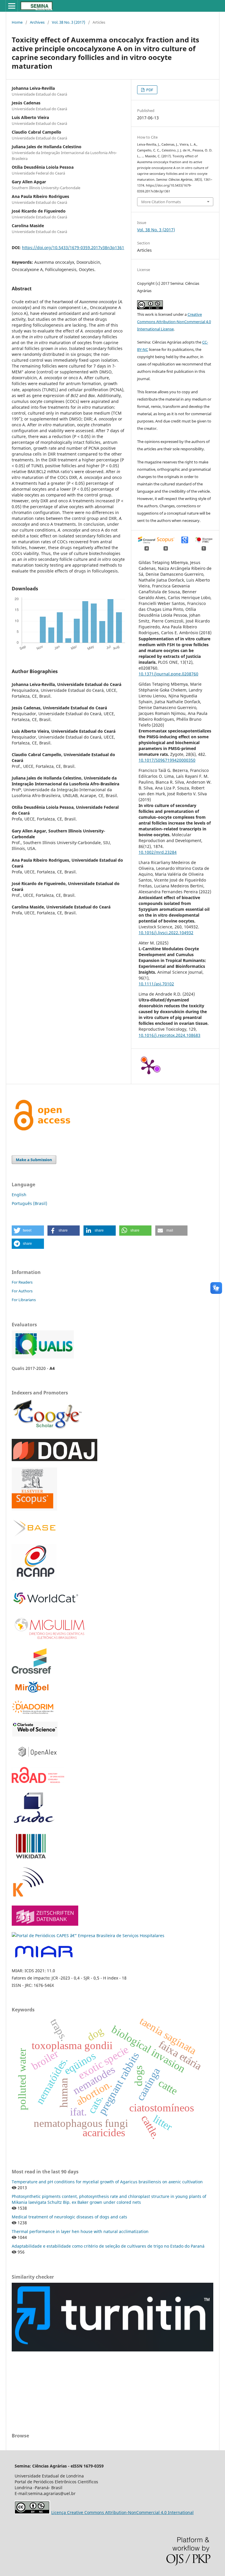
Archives (37, 22)
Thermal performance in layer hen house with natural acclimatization (80, 2231)
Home (17, 22)
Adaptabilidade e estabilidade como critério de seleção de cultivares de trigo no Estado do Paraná (108, 2246)
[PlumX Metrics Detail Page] (149, 1066)
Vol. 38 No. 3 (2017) (69, 22)
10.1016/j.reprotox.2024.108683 (169, 1035)
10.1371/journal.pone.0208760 (168, 674)
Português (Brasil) (29, 1203)
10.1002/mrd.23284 (158, 852)
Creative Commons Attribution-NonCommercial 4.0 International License (174, 322)
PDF (149, 90)
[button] (28, 1231)
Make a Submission (34, 1160)
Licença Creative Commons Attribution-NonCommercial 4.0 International (122, 2512)
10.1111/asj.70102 (156, 984)
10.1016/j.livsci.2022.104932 (166, 933)
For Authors (22, 1291)
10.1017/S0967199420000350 (167, 760)
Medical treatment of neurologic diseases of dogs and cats (69, 2217)
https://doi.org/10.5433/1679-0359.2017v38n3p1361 (73, 248)
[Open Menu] (12, 6)
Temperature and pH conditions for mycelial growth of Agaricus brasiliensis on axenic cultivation (107, 2182)
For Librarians (24, 1300)
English (19, 1195)
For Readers (22, 1282)
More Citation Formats (161, 202)
